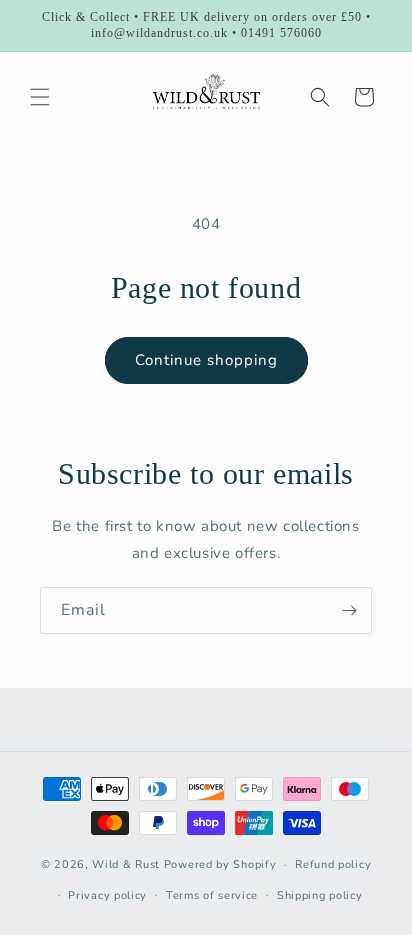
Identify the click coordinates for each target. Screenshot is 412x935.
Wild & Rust (127, 864)
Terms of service (212, 895)
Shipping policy (320, 895)
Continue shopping (206, 360)
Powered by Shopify (220, 864)
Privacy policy (107, 895)
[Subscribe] (349, 610)
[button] (40, 97)
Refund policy (333, 864)
